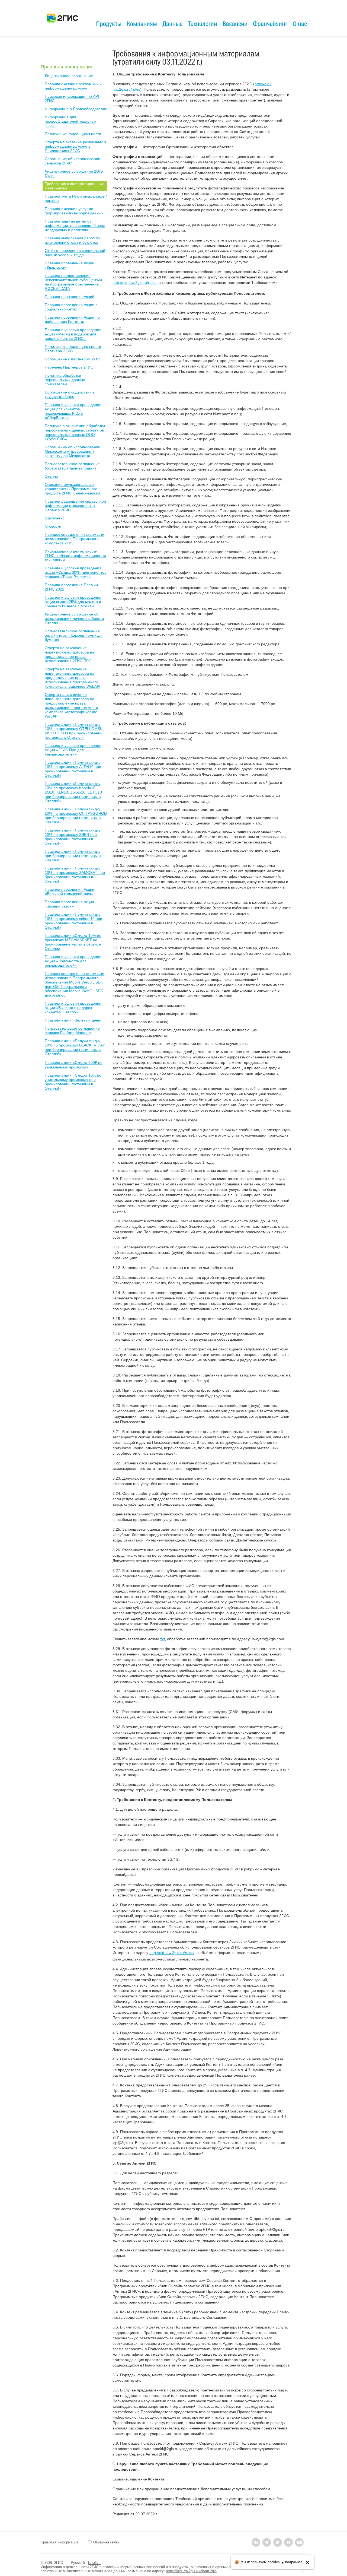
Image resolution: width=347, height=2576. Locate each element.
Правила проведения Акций (70, 297)
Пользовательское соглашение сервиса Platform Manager (72, 1030)
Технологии (203, 24)
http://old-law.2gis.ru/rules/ (172, 1953)
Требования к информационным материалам (74, 186)
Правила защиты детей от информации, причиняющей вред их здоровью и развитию (75, 226)
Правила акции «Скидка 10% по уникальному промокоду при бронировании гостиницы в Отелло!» (73, 1082)
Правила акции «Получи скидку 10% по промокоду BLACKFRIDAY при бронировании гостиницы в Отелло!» (75, 1047)
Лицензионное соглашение (69, 76)
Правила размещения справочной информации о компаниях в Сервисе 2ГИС (75, 506)
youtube (299, 2542)
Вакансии (235, 24)
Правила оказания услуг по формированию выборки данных (74, 211)
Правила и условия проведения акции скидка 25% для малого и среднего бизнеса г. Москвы (73, 602)
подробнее (294, 2562)
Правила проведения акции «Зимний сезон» (69, 904)
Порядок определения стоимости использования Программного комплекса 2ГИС (75, 539)
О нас (300, 24)
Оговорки (53, 526)
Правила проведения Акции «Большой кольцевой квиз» (70, 892)
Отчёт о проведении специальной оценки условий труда (75, 253)
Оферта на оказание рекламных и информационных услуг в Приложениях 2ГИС (75, 146)
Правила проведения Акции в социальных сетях (71, 307)
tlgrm (267, 2542)
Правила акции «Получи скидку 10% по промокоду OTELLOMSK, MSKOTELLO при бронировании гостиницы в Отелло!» (74, 731)
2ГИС (59, 2563)
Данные (173, 24)
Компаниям (142, 24)
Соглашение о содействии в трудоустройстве (70, 394)
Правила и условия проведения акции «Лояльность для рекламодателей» (73, 961)
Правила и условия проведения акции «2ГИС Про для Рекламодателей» (73, 750)
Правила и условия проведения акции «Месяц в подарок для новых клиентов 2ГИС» (73, 334)
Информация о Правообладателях (76, 109)
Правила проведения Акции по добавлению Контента (72, 319)
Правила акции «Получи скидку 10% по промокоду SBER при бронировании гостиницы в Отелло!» (73, 837)
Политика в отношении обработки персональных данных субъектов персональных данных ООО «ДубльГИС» (75, 432)
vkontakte (256, 2542)
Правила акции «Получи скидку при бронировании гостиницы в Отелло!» (73, 856)
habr (288, 2542)
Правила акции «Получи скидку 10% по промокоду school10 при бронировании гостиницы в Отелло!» (73, 921)
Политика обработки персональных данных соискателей (65, 380)
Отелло (51, 476)
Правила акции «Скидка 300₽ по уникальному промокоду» (74, 1065)
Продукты (109, 24)
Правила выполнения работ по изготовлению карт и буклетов (72, 240)
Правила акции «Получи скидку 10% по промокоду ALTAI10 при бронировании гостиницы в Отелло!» (73, 769)
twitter (278, 2542)
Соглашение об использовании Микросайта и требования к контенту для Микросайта (73, 451)
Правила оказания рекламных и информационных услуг (73, 86)
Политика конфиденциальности (73, 134)
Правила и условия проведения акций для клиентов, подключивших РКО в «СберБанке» (73, 411)
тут (163, 1639)
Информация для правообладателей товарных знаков (70, 121)
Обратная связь (106, 2542)
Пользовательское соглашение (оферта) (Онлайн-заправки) (72, 466)
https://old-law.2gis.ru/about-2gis (191, 2571)
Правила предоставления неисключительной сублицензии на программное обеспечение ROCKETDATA (73, 282)
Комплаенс (55, 518)
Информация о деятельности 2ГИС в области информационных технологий (75, 556)
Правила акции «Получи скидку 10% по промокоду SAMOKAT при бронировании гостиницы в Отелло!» (75, 875)
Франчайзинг (270, 24)
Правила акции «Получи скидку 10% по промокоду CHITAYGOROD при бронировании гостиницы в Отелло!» (76, 816)
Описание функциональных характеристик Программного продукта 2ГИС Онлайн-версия (73, 489)
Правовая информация (67, 67)
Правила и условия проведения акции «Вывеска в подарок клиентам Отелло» (73, 1008)
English (94, 2562)
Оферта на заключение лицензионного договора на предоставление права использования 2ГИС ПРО (70, 654)
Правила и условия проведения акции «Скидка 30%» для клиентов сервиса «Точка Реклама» (75, 572)
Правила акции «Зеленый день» (73, 1020)
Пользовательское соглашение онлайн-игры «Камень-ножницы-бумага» (74, 635)
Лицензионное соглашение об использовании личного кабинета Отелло (74, 618)
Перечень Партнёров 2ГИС (69, 367)
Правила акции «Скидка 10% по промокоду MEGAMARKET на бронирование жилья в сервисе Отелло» (73, 942)
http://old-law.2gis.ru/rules (134, 283)
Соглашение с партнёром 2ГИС (73, 359)
